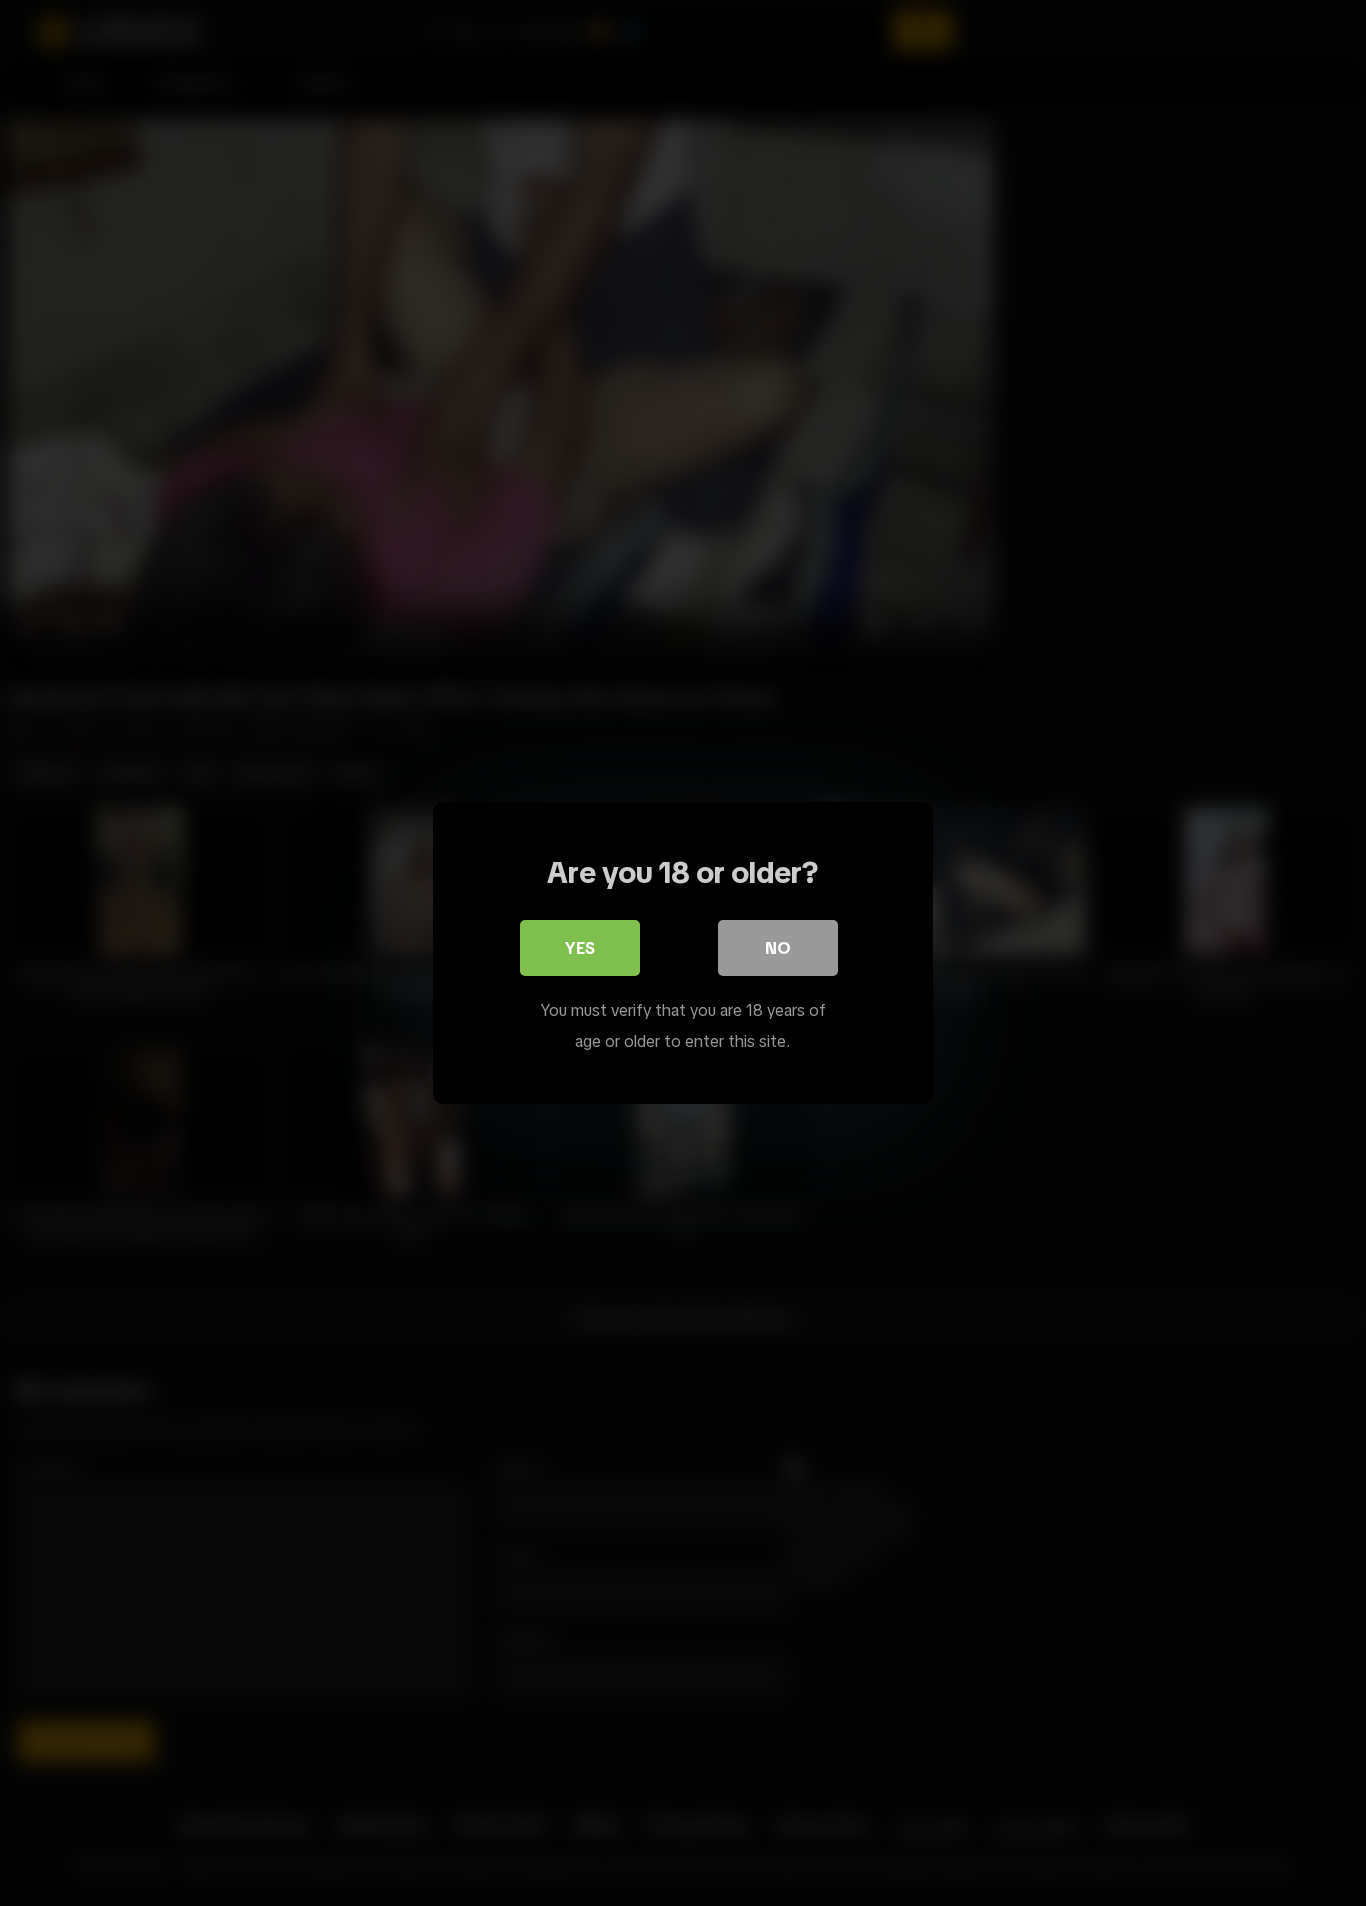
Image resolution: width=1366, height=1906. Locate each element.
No (778, 948)
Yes (580, 948)
